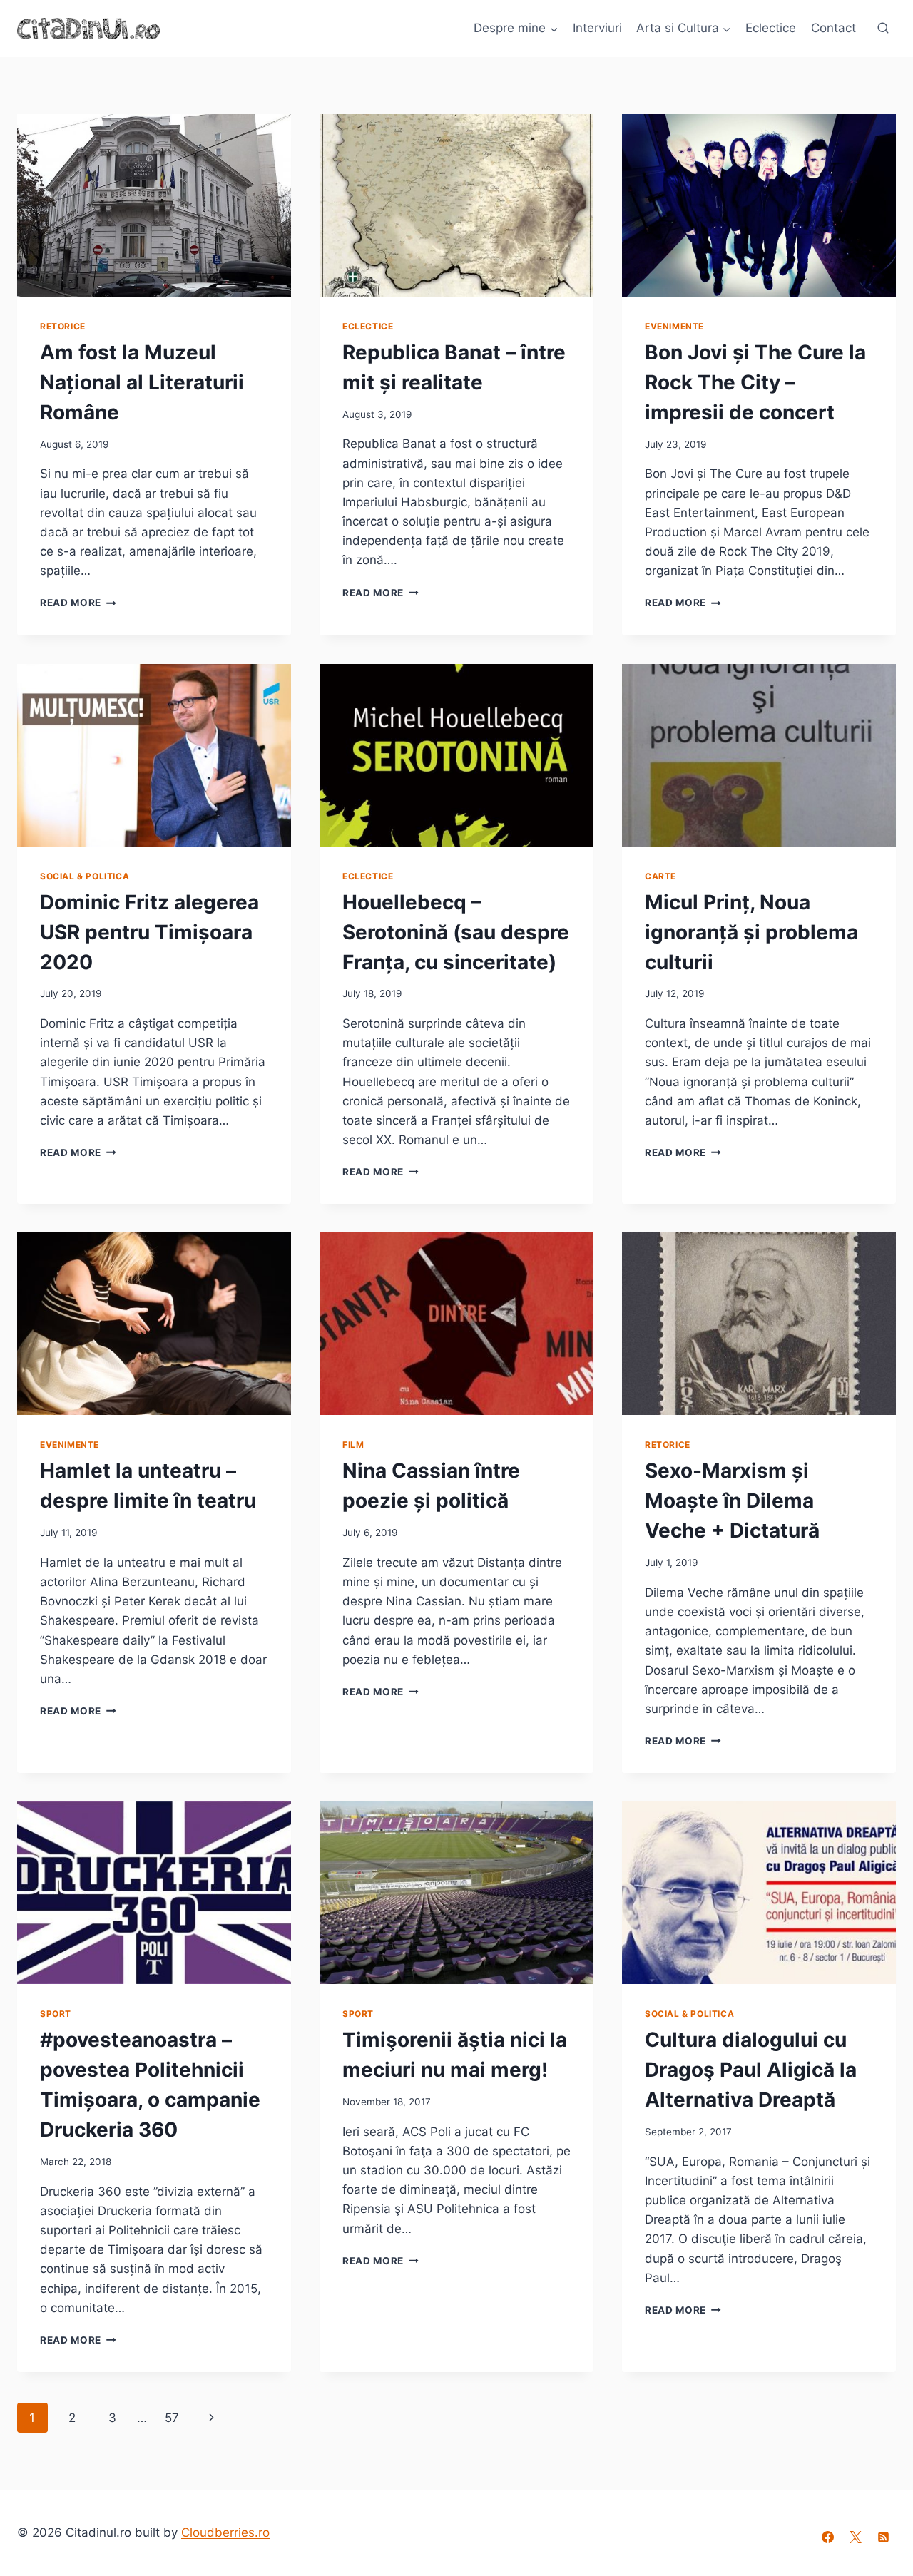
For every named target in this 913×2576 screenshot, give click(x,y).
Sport (56, 2014)
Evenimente (674, 326)
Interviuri (597, 28)
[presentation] (154, 205)
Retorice (63, 326)
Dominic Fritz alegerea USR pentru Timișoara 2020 (149, 932)
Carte (660, 876)
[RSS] (884, 2537)
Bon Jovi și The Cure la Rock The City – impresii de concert (755, 382)
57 (172, 2418)
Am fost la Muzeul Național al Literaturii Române (142, 382)
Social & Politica (85, 876)
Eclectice (771, 28)
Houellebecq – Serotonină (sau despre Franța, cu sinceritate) (456, 932)
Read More (78, 603)
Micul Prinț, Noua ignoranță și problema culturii (751, 932)
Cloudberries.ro (225, 2532)
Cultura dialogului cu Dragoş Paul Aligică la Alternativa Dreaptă (751, 2070)
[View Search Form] (883, 29)
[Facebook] (828, 2537)
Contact (833, 28)
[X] (856, 2537)
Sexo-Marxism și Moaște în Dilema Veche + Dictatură (732, 1501)
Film (353, 1445)
